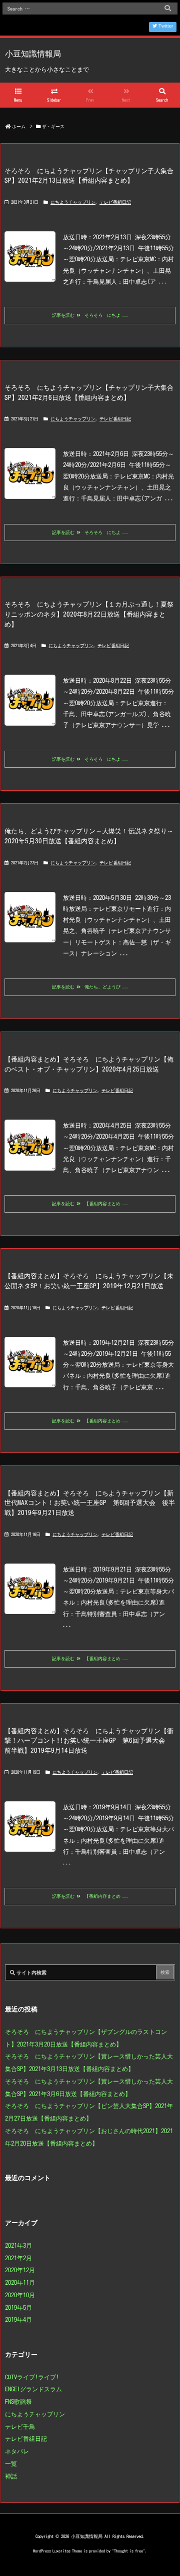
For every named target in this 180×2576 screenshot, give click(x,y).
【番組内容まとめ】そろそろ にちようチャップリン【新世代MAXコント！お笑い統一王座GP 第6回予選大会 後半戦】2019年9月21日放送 (90, 1503)
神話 (11, 2476)
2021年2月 (18, 2258)
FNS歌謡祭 (18, 2401)
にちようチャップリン (73, 202)
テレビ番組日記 (115, 202)
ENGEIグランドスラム (33, 2389)
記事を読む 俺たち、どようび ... (90, 987)
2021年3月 (18, 2245)
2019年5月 (18, 2307)
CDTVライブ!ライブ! (32, 2377)
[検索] (167, 9)
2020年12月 (20, 2270)
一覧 (11, 2463)
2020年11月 (20, 2282)
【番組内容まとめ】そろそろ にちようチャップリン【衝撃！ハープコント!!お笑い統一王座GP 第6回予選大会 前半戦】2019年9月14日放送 (89, 1740)
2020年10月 (20, 2295)
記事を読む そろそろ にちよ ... (90, 315)
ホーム (19, 126)
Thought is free (128, 2551)
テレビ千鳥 (20, 2426)
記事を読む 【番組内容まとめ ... (90, 1203)
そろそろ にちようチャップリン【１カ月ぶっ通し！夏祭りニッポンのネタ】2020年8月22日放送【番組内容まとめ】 (89, 614)
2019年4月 (18, 2319)
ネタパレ (17, 2451)
